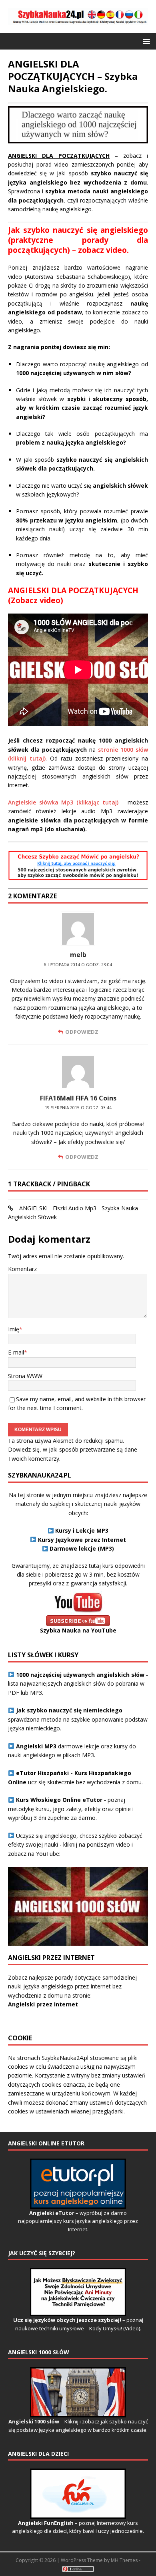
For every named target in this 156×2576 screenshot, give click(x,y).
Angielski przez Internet (43, 2004)
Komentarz (22, 1269)
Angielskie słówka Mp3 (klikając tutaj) (63, 802)
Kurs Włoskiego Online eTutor (59, 1800)
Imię (14, 1329)
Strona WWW (25, 1376)
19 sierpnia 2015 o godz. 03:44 (78, 1108)
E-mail (16, 1352)
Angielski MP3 (36, 1746)
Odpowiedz (82, 1032)
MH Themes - (126, 2560)
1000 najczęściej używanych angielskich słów (80, 1675)
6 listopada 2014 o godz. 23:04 (78, 965)
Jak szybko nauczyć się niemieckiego (69, 1710)
